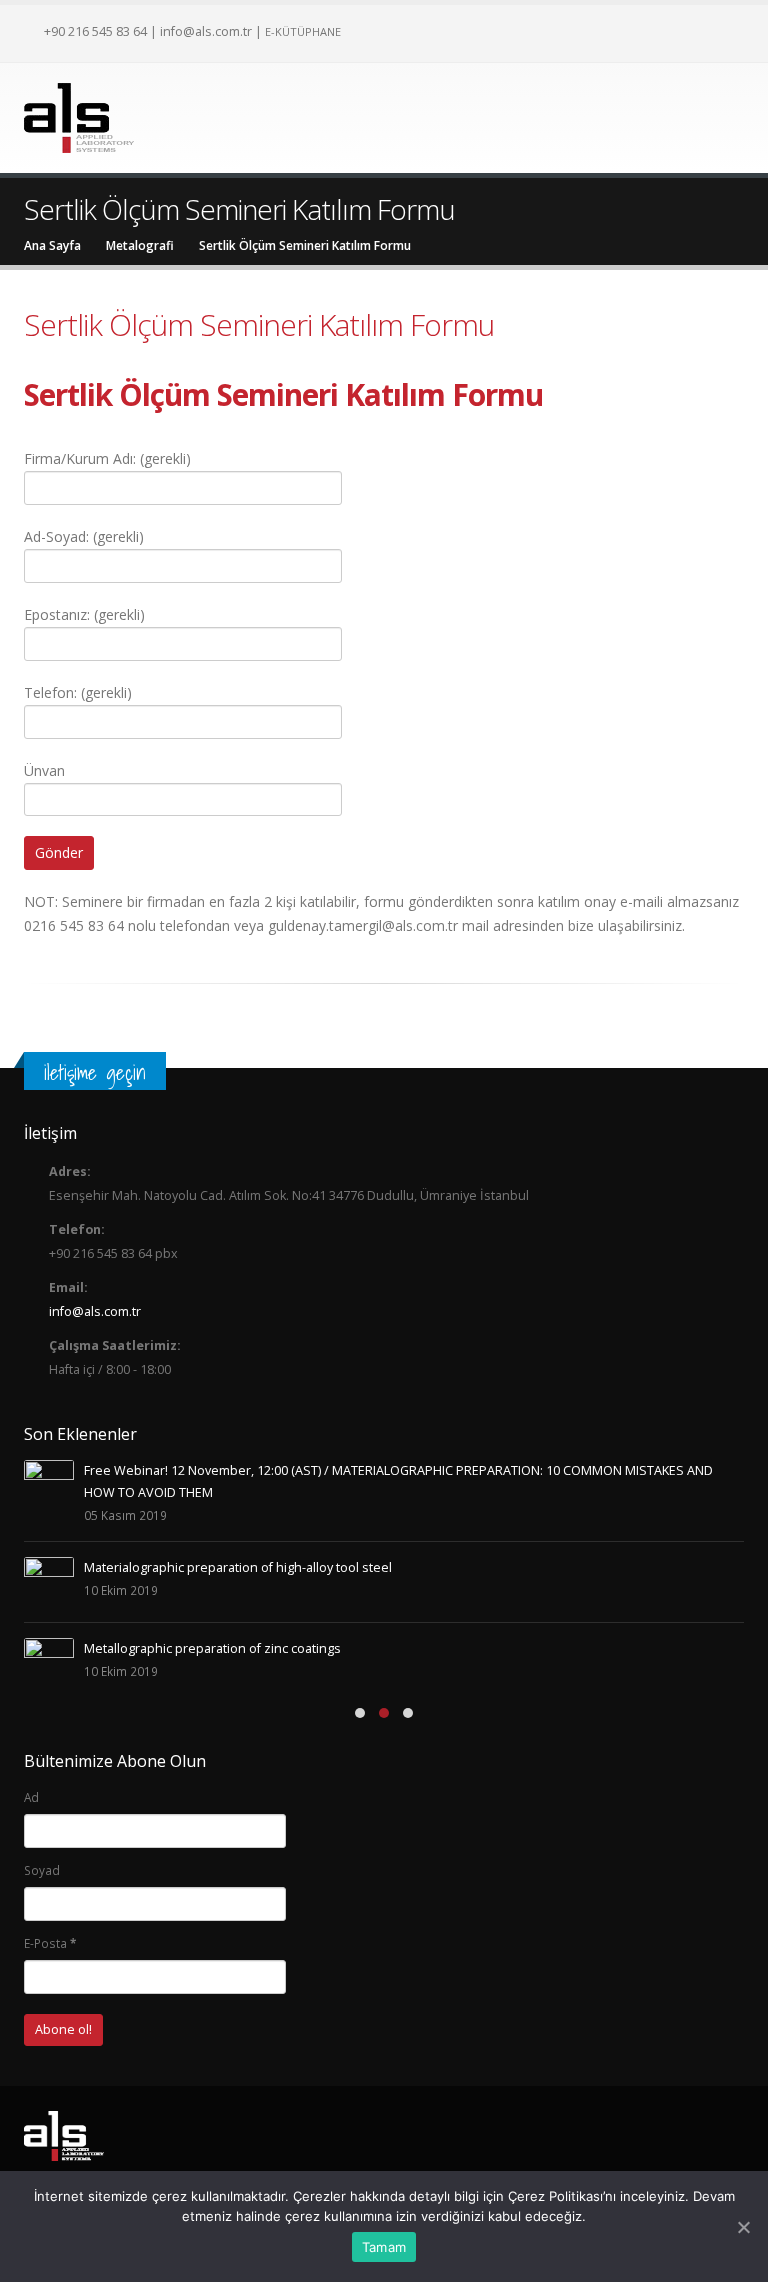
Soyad (42, 1870)
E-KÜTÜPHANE (303, 31)
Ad (31, 1797)
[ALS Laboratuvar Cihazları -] (79, 118)
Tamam (384, 2247)
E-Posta (50, 1943)
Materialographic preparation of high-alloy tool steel (238, 1567)
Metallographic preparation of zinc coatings (212, 1648)
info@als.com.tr (206, 31)
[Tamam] (743, 2227)
